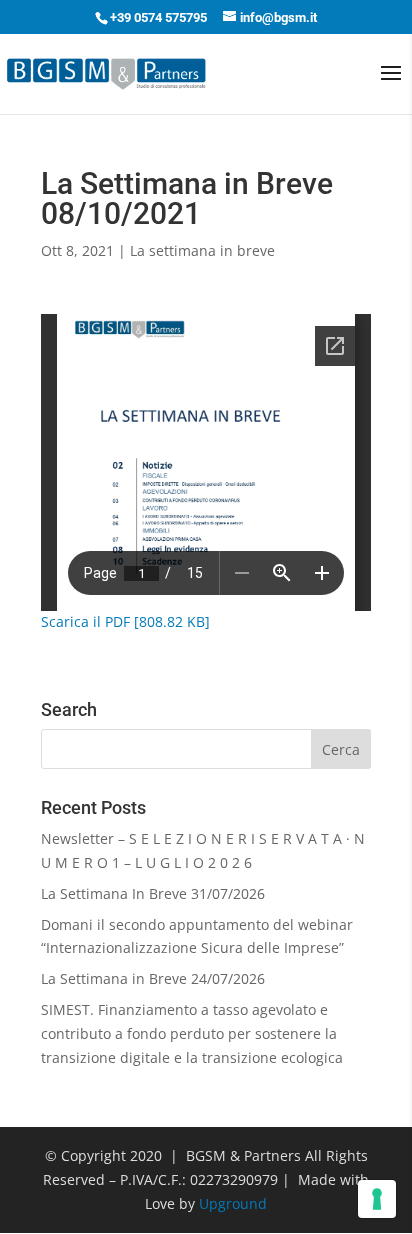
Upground (233, 1203)
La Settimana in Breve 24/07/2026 (153, 978)
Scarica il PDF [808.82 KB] (125, 621)
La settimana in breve (202, 250)
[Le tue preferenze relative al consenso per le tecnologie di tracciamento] (377, 1199)
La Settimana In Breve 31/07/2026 (153, 893)
